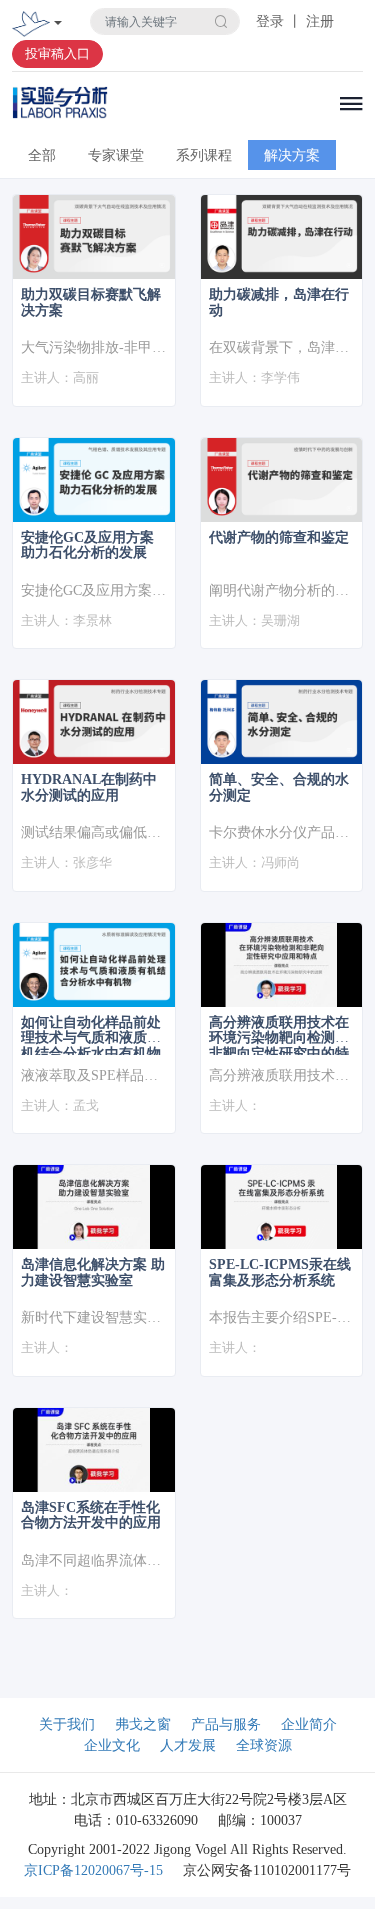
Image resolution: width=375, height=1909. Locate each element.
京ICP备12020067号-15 (93, 1870)
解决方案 (292, 155)
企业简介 (309, 1724)
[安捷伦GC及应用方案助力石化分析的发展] (94, 480)
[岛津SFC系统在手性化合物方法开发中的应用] (94, 1450)
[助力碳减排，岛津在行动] (282, 237)
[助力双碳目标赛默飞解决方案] (94, 237)
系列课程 (204, 155)
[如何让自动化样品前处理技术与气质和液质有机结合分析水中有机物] (94, 965)
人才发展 (188, 1745)
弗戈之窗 (143, 1724)
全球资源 (264, 1745)
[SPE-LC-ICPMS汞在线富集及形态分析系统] (282, 1207)
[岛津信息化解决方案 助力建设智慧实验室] (94, 1207)
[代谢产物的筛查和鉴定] (282, 480)
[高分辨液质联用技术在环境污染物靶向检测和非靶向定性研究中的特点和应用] (282, 965)
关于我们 (67, 1724)
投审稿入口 (57, 53)
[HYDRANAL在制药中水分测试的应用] (94, 722)
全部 (42, 155)
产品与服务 (226, 1724)
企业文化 (112, 1745)
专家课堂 (116, 155)
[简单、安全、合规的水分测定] (282, 722)
